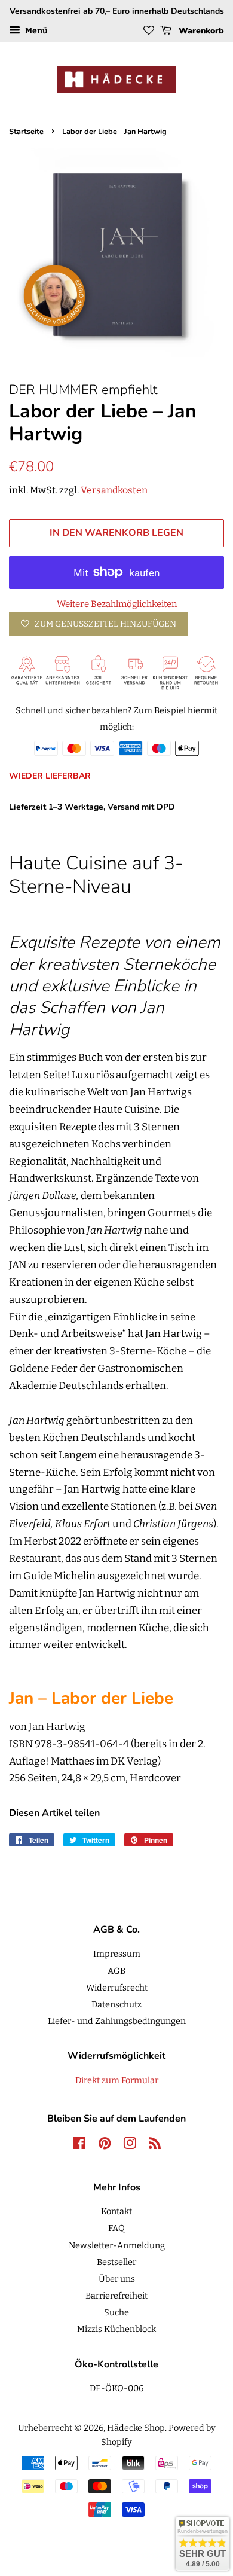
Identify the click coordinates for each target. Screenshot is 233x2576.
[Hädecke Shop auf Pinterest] (105, 2145)
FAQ (116, 2228)
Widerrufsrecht (117, 1988)
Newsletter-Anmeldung (117, 2245)
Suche (116, 2312)
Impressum (117, 1954)
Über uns (117, 2279)
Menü (36, 31)
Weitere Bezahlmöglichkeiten (117, 604)
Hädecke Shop (136, 2428)
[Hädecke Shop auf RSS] (155, 2145)
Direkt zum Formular (117, 2080)
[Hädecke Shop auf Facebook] (79, 2145)
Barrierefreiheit (116, 2296)
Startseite (26, 132)
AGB (116, 1971)
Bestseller (116, 2262)
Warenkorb (200, 31)
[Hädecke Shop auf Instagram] (130, 2145)
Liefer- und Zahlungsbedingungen (117, 2021)
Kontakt (116, 2211)
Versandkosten (114, 490)
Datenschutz (116, 2004)
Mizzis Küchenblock (116, 2329)
